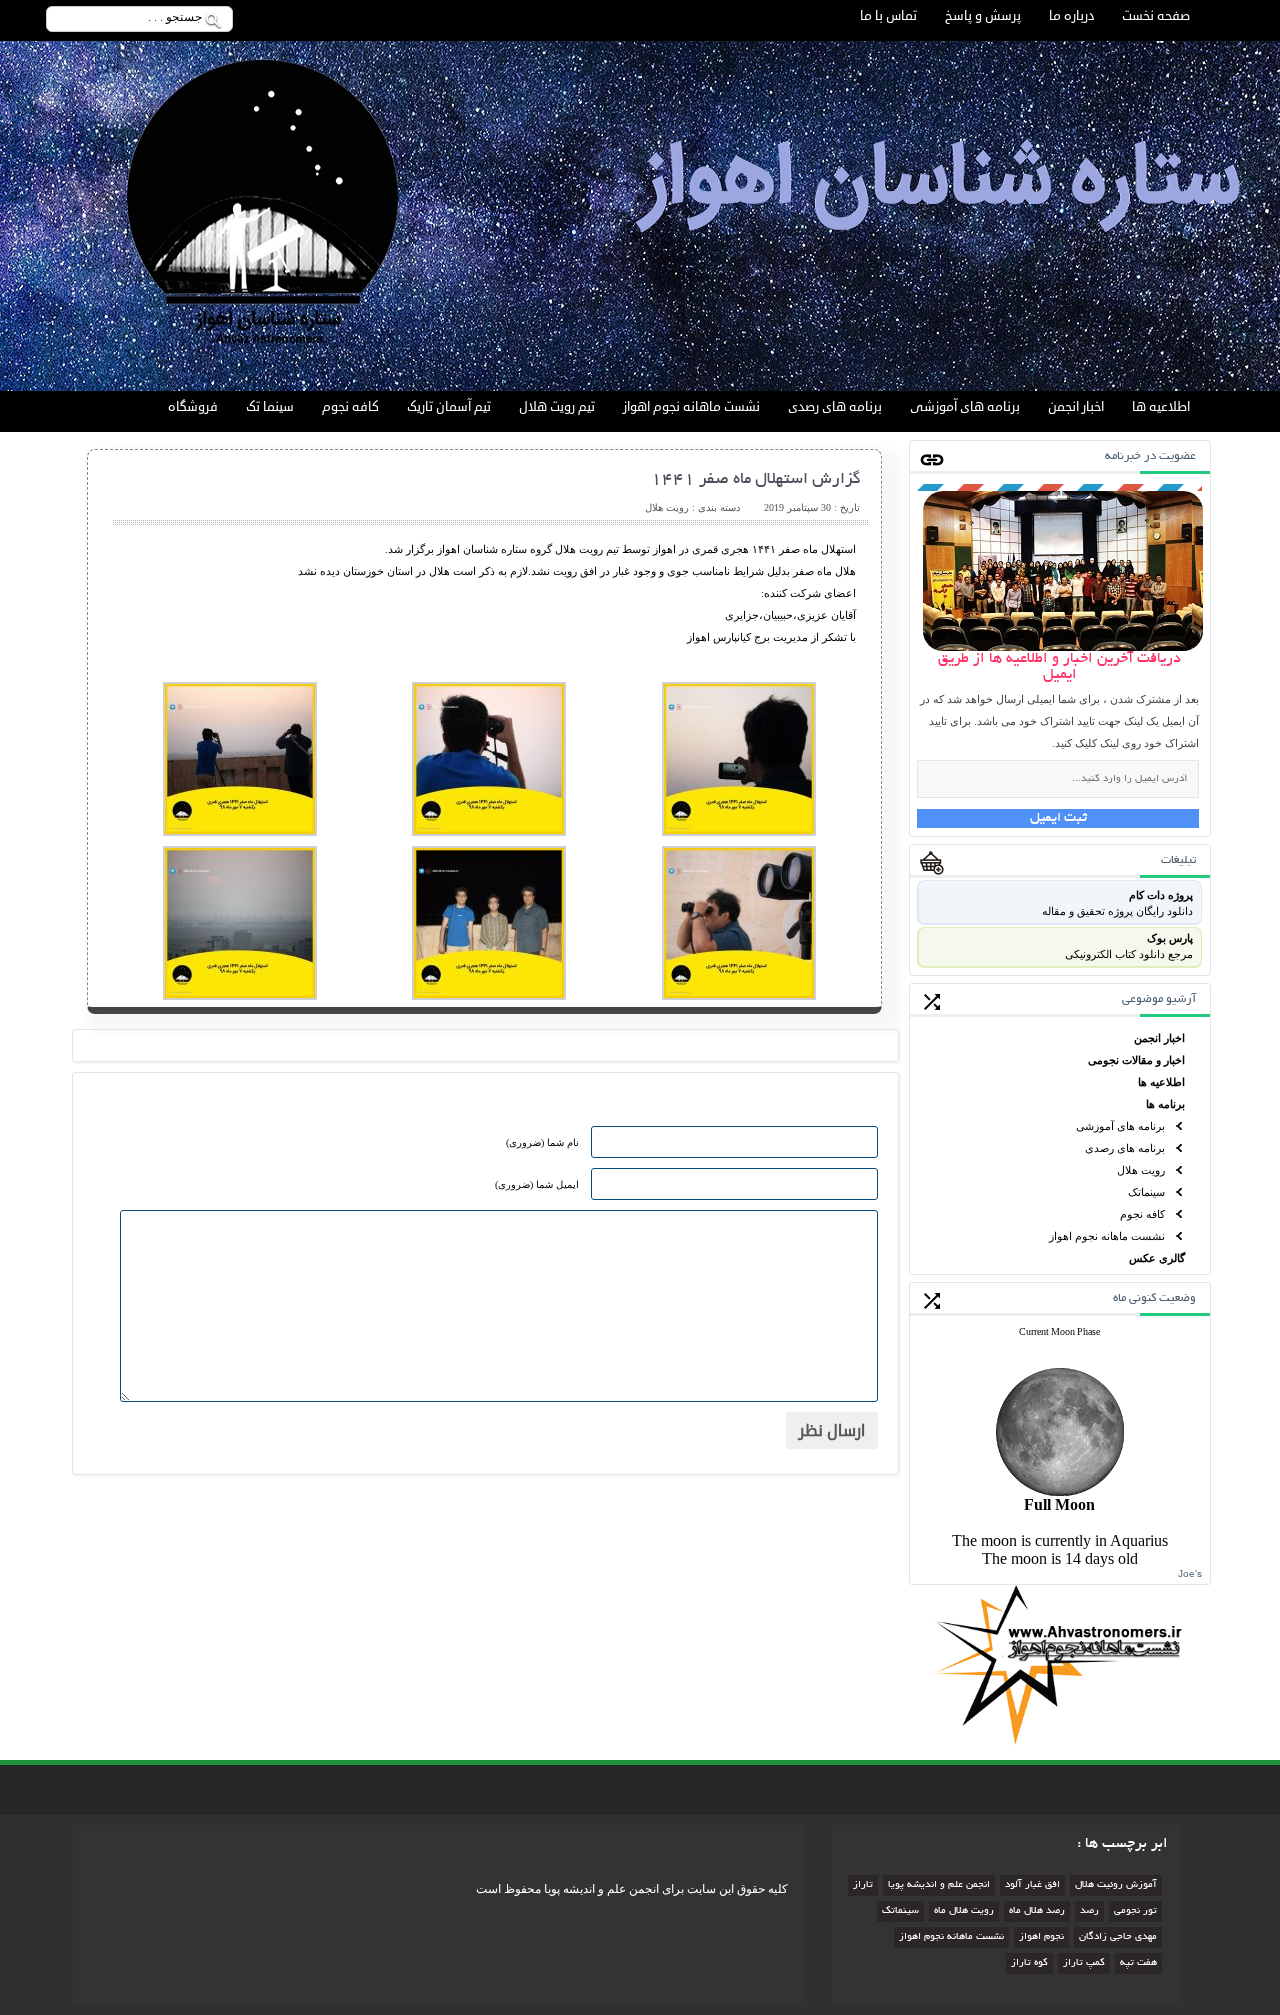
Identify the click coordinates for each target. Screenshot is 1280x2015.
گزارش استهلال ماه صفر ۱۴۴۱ (756, 480)
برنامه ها (1165, 1104)
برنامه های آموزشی (965, 407)
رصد (1089, 1911)
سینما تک (270, 407)
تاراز (863, 1885)
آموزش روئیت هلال (1116, 1885)
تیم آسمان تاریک (449, 407)
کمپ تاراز (1084, 1963)
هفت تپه (1138, 1963)
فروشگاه (193, 407)
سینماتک (1146, 1192)
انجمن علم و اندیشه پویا (939, 1885)
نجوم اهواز (1041, 1937)
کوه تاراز (1029, 1963)
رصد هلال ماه (1037, 1911)
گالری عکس (1157, 1258)
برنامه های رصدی (835, 407)
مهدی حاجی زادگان (1118, 1937)
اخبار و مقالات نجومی (1136, 1060)
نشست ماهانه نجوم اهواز (691, 407)
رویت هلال (1141, 1170)
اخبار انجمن (1076, 407)
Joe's (1190, 1573)
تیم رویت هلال (557, 407)
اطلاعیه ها (1161, 407)
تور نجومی (1135, 1911)
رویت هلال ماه (964, 1911)
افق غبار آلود (1032, 1885)
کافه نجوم (350, 407)
